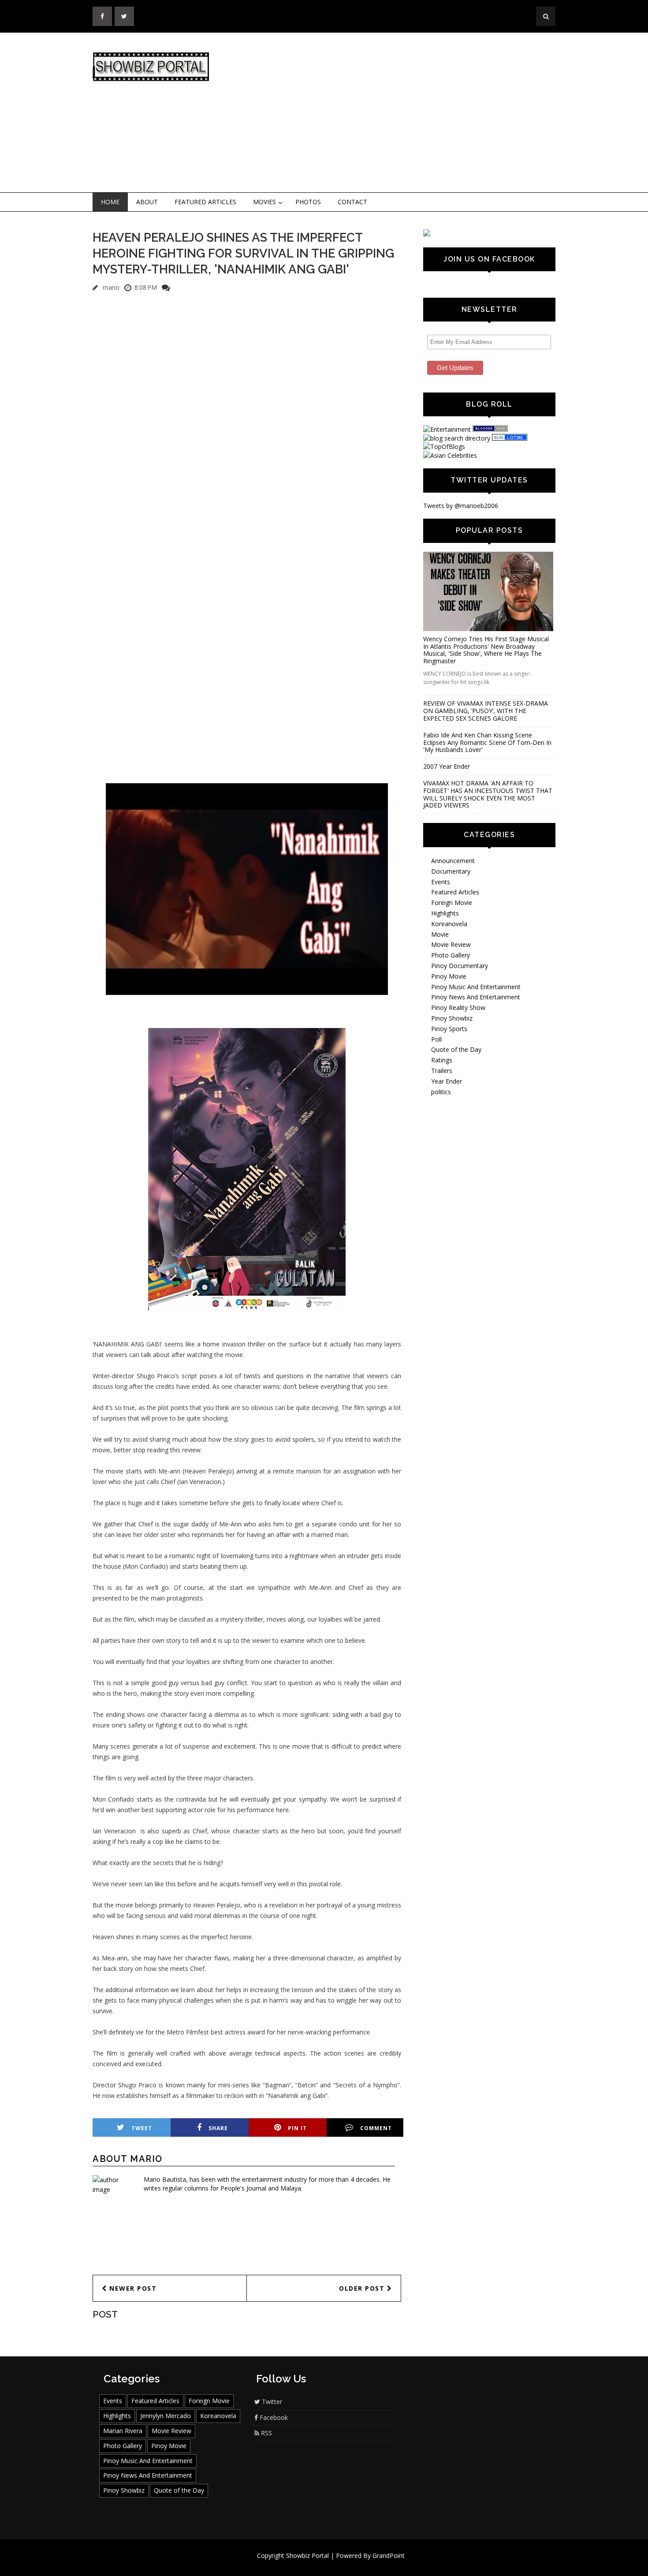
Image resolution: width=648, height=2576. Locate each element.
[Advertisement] (397, 113)
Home (110, 202)
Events (441, 882)
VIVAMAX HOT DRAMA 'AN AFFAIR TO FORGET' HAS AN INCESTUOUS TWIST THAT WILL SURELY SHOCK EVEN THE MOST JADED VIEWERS (488, 794)
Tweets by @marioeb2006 (461, 506)
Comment (376, 2128)
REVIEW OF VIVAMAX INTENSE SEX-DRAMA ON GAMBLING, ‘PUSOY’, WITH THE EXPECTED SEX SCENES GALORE (486, 711)
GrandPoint (389, 2555)
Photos (308, 202)
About (147, 202)
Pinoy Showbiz (452, 1018)
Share (218, 2128)
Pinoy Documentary (460, 966)
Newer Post (132, 2288)
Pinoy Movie (449, 976)
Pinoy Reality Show (458, 1008)
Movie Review (451, 944)
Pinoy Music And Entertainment (476, 987)
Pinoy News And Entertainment (476, 997)
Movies (264, 202)
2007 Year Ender (447, 766)
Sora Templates (350, 2564)
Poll (436, 1039)
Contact (352, 202)
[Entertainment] (447, 429)
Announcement (453, 861)
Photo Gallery (451, 955)
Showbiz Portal (307, 2555)
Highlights (445, 913)
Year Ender (447, 1081)
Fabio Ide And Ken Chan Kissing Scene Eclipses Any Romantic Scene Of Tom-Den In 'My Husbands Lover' (487, 742)
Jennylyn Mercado (166, 2416)
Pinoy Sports (449, 1029)
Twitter (271, 2402)
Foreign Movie (452, 903)
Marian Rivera (123, 2431)
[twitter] (124, 16)
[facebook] (102, 16)
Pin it (297, 2128)
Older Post (363, 2288)
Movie (440, 934)
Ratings (442, 1060)
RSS (266, 2433)
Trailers (442, 1071)
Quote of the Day (456, 1049)
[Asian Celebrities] (450, 455)
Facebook (273, 2417)
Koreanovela (449, 924)
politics (441, 1092)
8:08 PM (146, 287)
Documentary (451, 871)
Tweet (142, 2128)
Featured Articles (205, 202)
